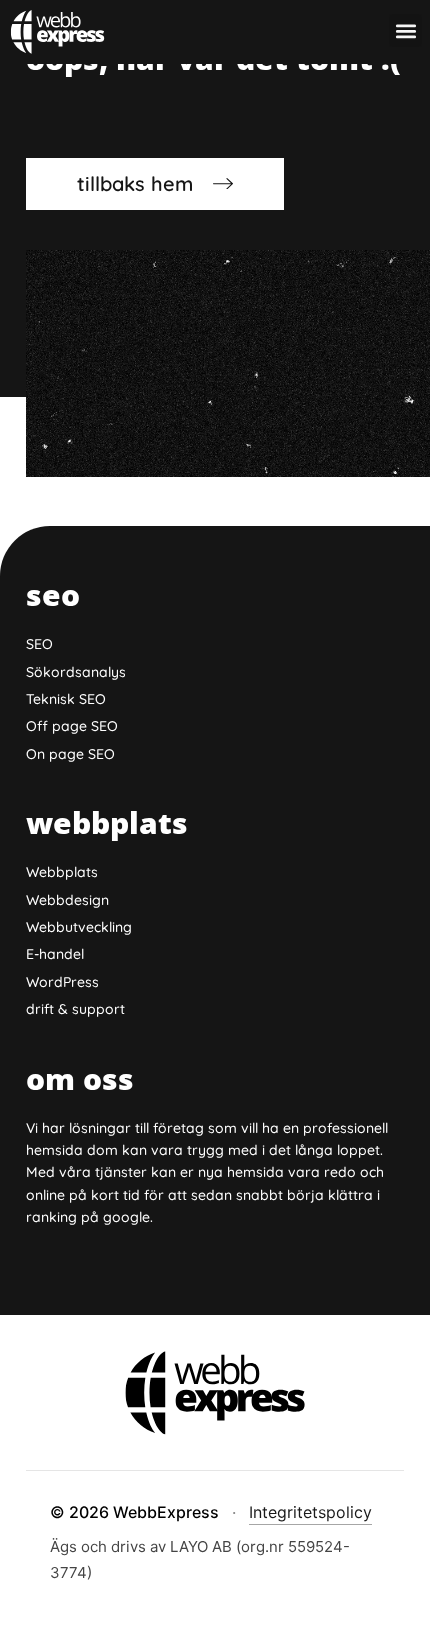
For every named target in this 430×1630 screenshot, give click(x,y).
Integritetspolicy (310, 1512)
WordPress (62, 982)
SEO (39, 644)
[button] (405, 30)
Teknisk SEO (66, 699)
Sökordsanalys (76, 672)
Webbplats (62, 872)
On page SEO (70, 754)
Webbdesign (67, 900)
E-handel (55, 954)
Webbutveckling (79, 927)
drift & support (75, 1009)
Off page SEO (72, 726)
